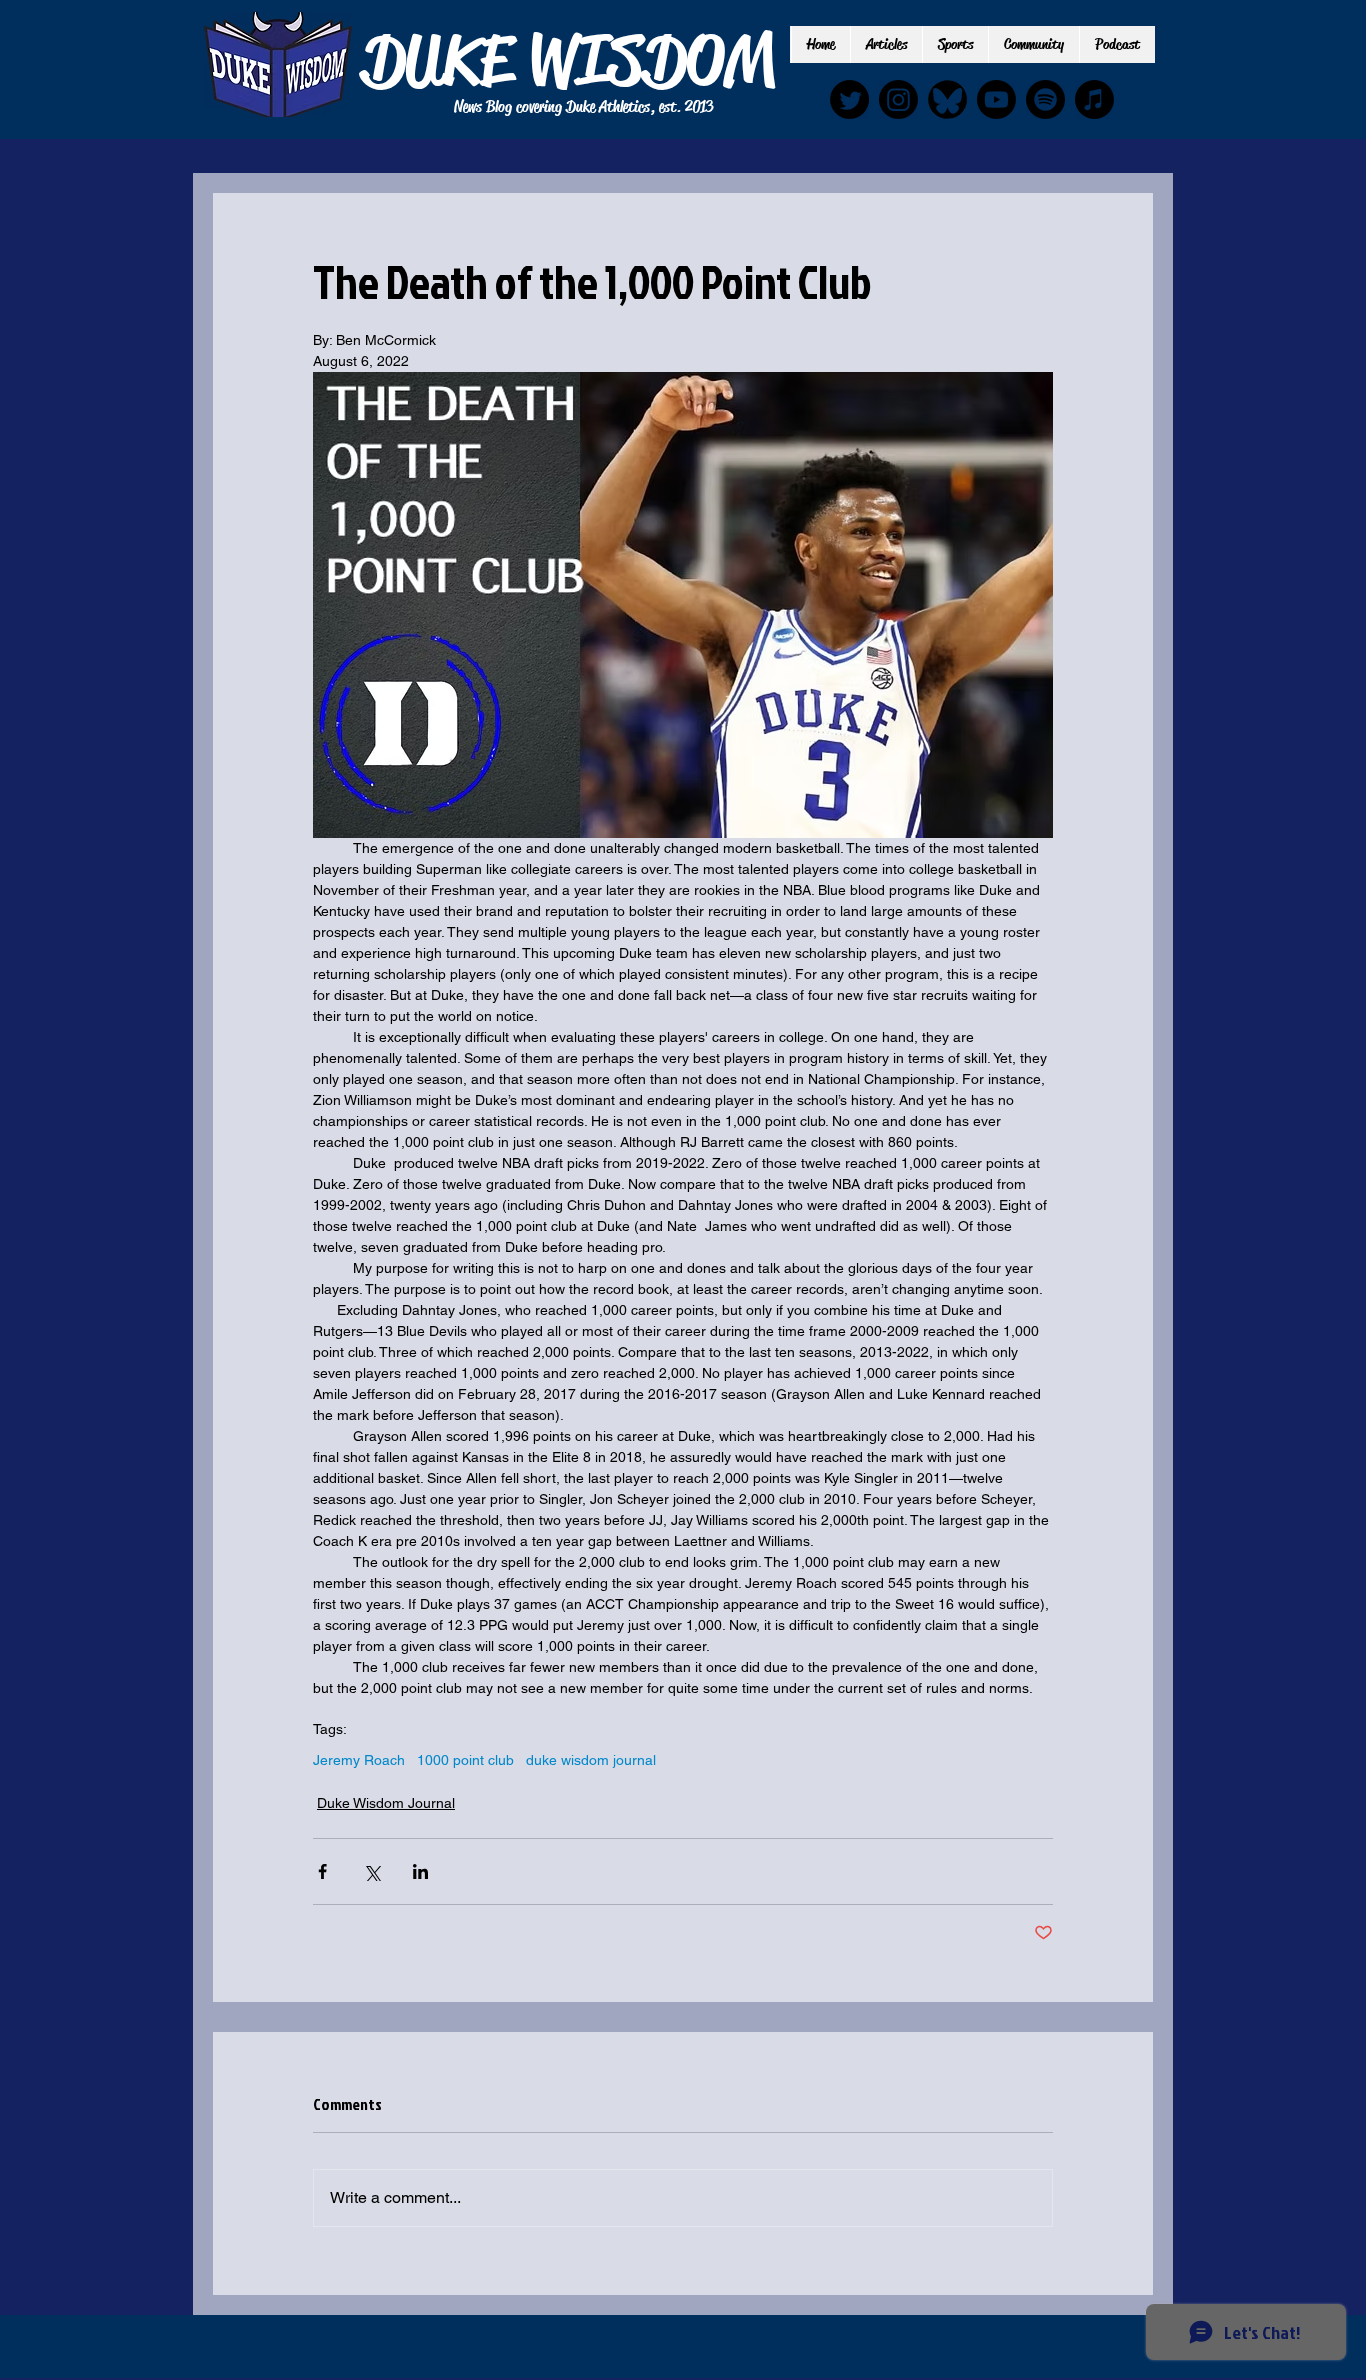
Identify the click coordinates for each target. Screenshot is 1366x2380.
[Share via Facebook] (322, 1871)
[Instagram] (898, 99)
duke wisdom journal (591, 1760)
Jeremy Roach (359, 1760)
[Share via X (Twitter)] (371, 1871)
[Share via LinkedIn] (420, 1871)
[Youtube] (996, 99)
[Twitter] (849, 99)
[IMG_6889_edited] (947, 99)
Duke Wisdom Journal (386, 1803)
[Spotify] (1045, 99)
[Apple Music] (1094, 99)
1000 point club (465, 1760)
